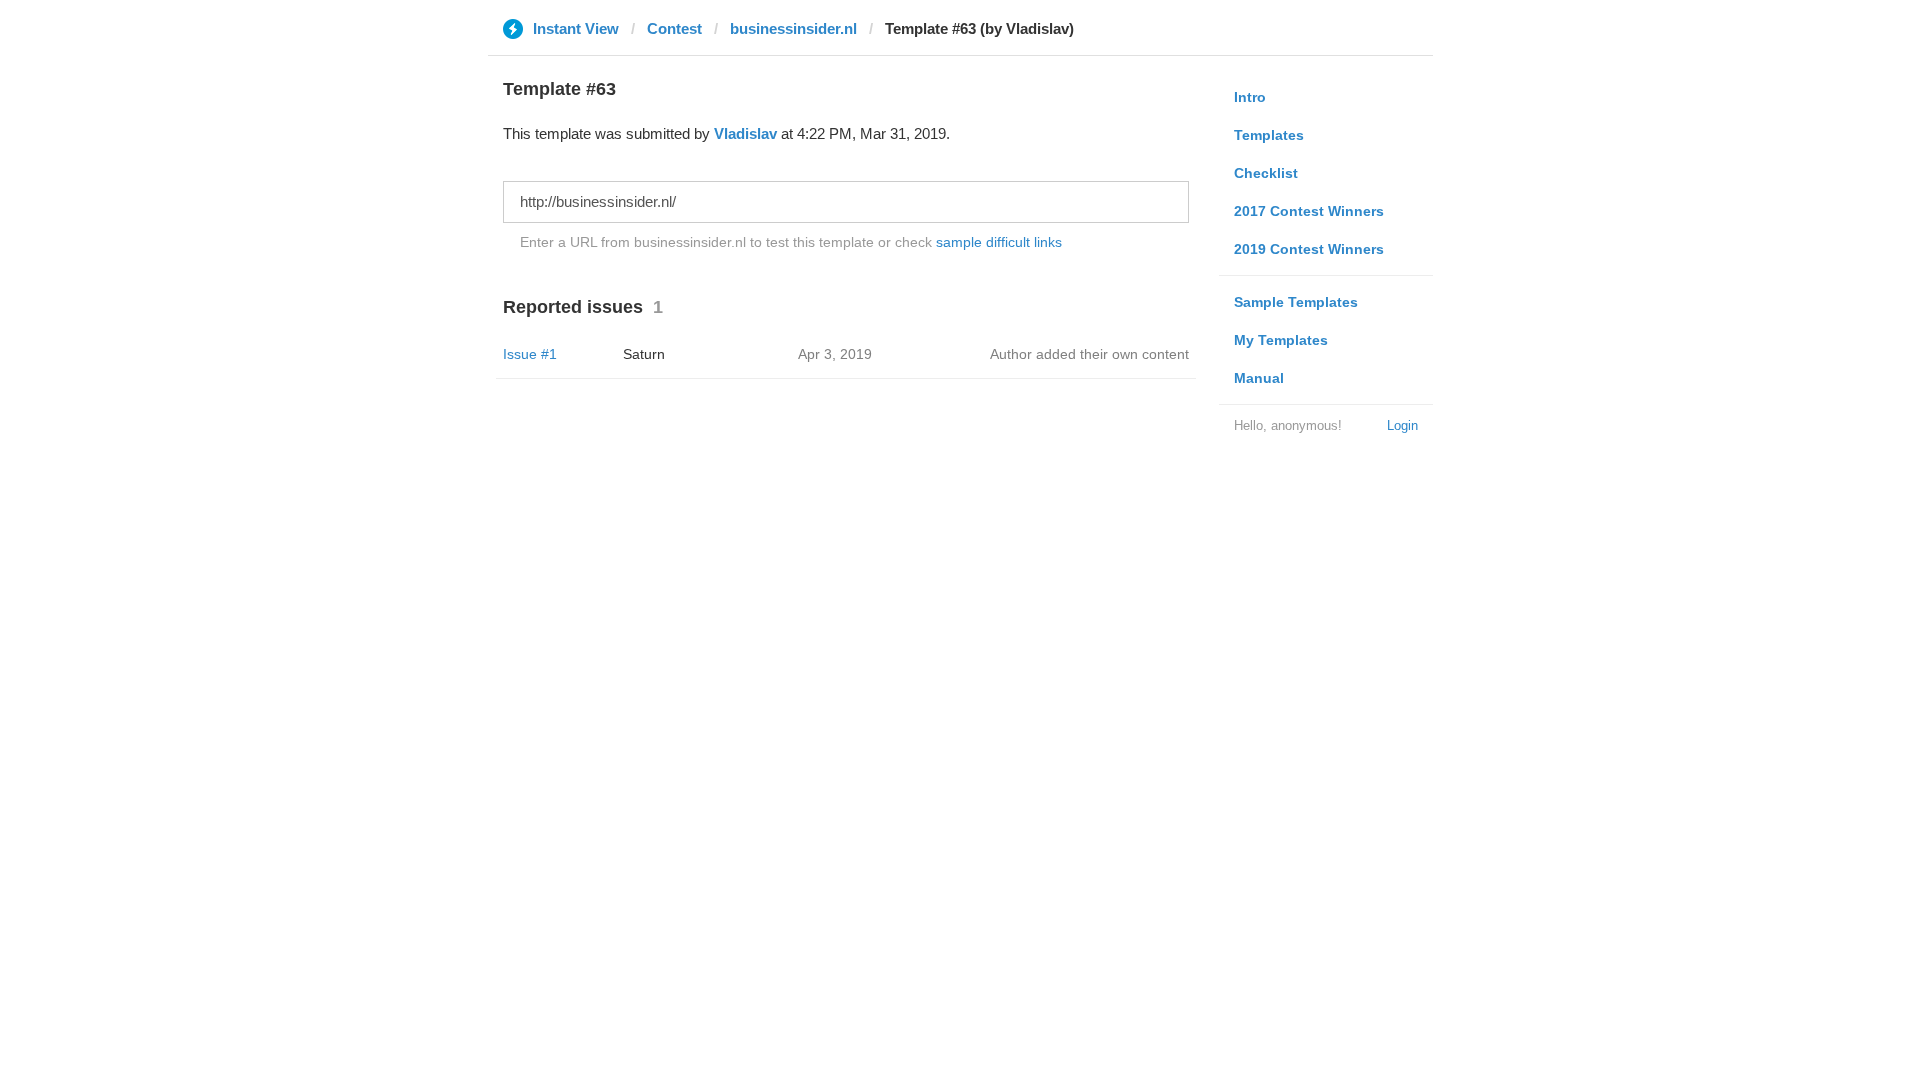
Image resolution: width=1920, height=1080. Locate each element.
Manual (1259, 378)
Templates (1269, 135)
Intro (1250, 97)
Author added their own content (1089, 354)
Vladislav (745, 133)
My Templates (1281, 340)
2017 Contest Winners (1309, 211)
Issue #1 (530, 354)
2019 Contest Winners (1309, 249)
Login (1402, 425)
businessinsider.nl (793, 28)
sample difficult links (999, 242)
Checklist (1266, 173)
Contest (674, 28)
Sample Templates (1296, 302)
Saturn (644, 354)
